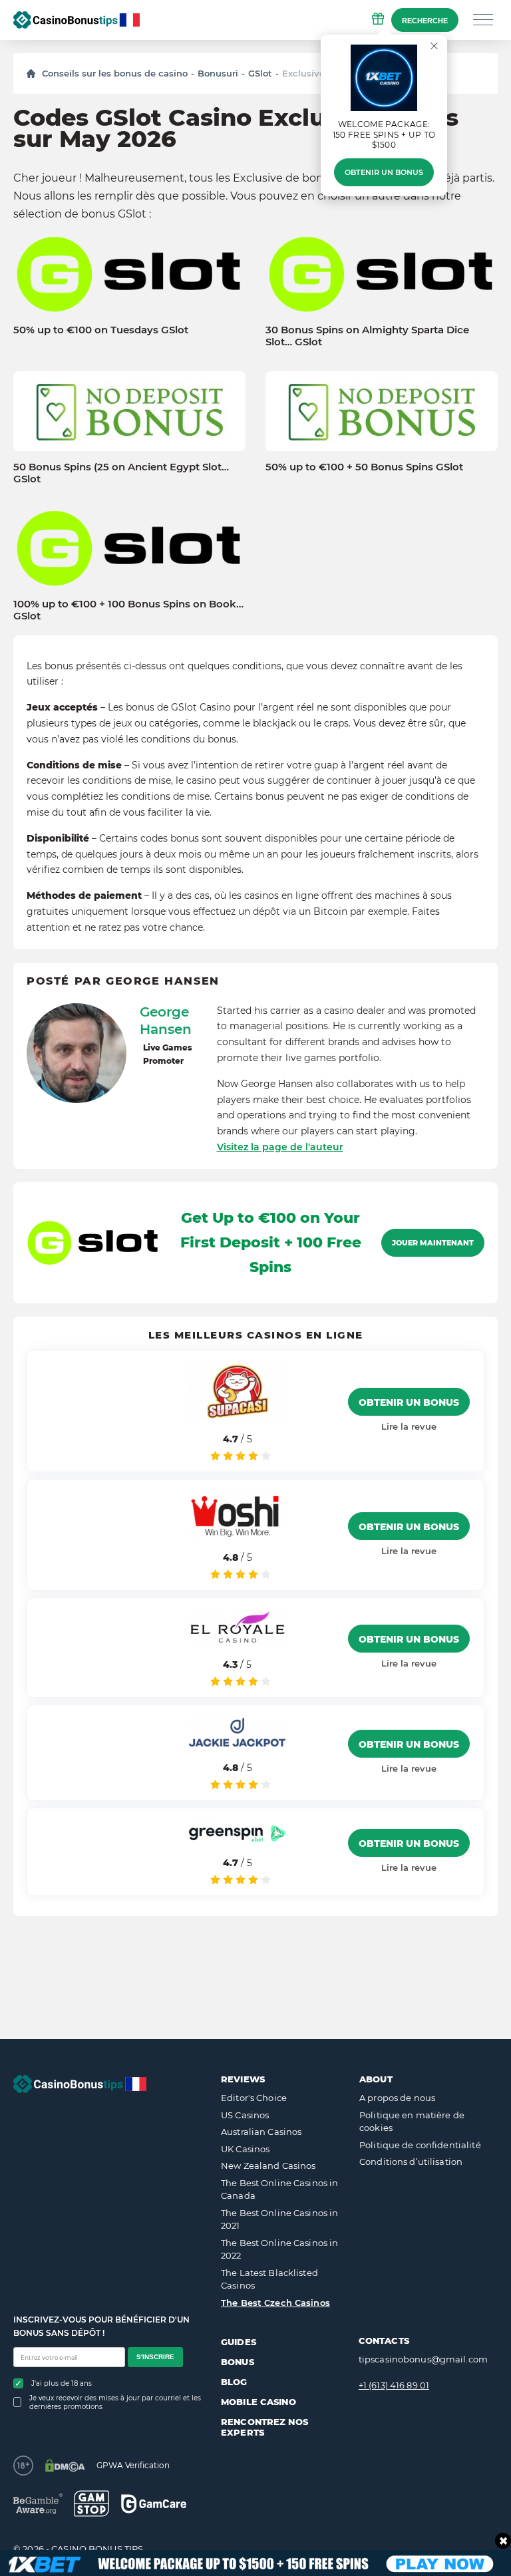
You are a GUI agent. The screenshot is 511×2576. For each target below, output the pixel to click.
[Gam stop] (91, 2503)
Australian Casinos (261, 2132)
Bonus (238, 2362)
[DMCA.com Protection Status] (65, 2466)
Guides (239, 2342)
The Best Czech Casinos (275, 2303)
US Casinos (245, 2115)
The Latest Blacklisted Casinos (269, 2279)
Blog (234, 2382)
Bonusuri (218, 73)
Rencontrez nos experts (264, 2427)
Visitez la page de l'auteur (280, 1147)
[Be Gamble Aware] (38, 2504)
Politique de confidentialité (420, 2145)
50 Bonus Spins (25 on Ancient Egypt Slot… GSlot (121, 473)
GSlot (260, 73)
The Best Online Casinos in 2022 (279, 2249)
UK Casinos (245, 2149)
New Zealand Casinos (268, 2166)
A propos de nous (397, 2098)
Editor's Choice (254, 2098)
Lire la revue (409, 1426)
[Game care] (154, 2504)
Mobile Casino (258, 2402)
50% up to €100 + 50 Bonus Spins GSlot (364, 467)
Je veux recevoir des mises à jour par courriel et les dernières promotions (115, 2402)
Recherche (425, 21)
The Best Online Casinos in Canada (279, 2189)
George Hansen (166, 1021)
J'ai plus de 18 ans (62, 2383)
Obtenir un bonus (384, 172)
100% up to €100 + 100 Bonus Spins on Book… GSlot (128, 610)
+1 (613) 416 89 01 (394, 2385)
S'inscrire (155, 2357)
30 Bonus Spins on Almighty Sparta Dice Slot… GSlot (367, 336)
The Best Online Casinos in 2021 (279, 2219)
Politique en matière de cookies (412, 2122)
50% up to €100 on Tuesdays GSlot (101, 330)
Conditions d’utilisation (411, 2162)
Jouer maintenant (433, 1243)
